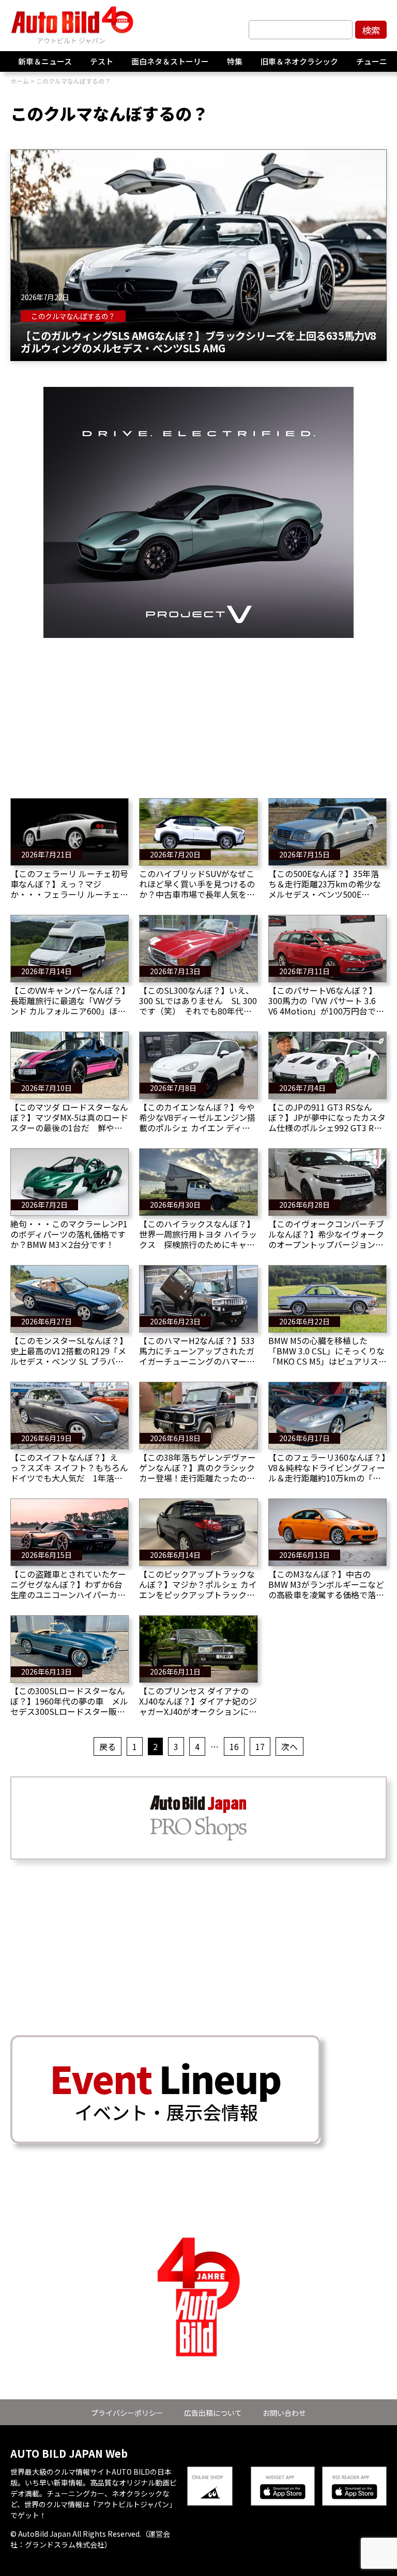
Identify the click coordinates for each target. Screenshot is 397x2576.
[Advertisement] (198, 710)
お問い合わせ (284, 2413)
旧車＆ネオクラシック (299, 61)
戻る (108, 1746)
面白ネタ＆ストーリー (170, 61)
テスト (102, 61)
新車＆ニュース (45, 61)
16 (234, 1746)
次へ (289, 1746)
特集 (235, 61)
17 (260, 1746)
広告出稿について (213, 2413)
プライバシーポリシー (127, 2413)
